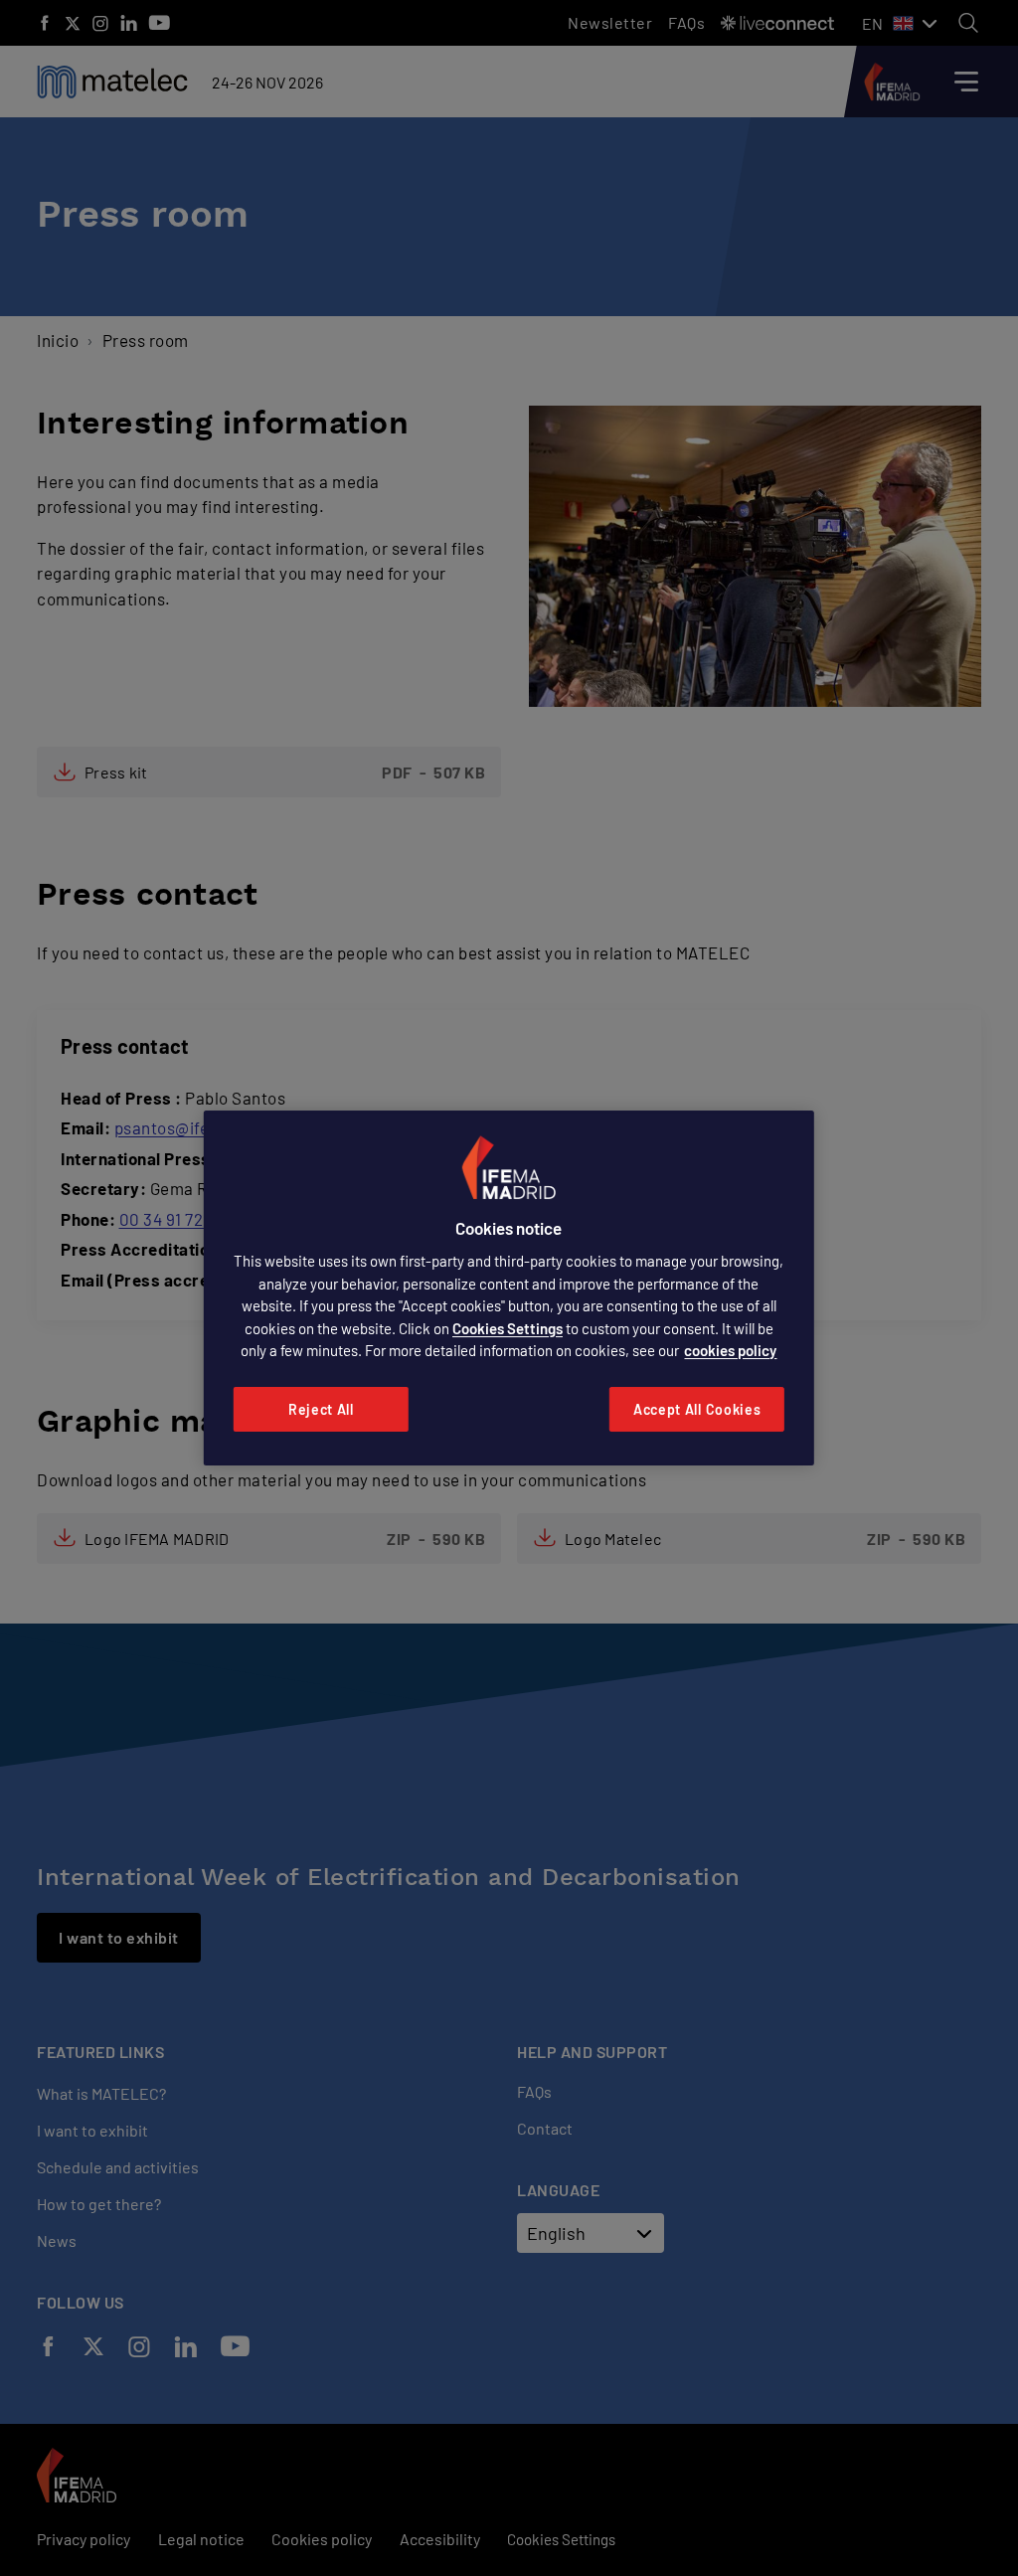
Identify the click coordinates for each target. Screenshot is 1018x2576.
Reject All (321, 1409)
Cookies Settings (508, 1328)
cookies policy (730, 1350)
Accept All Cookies (697, 1409)
